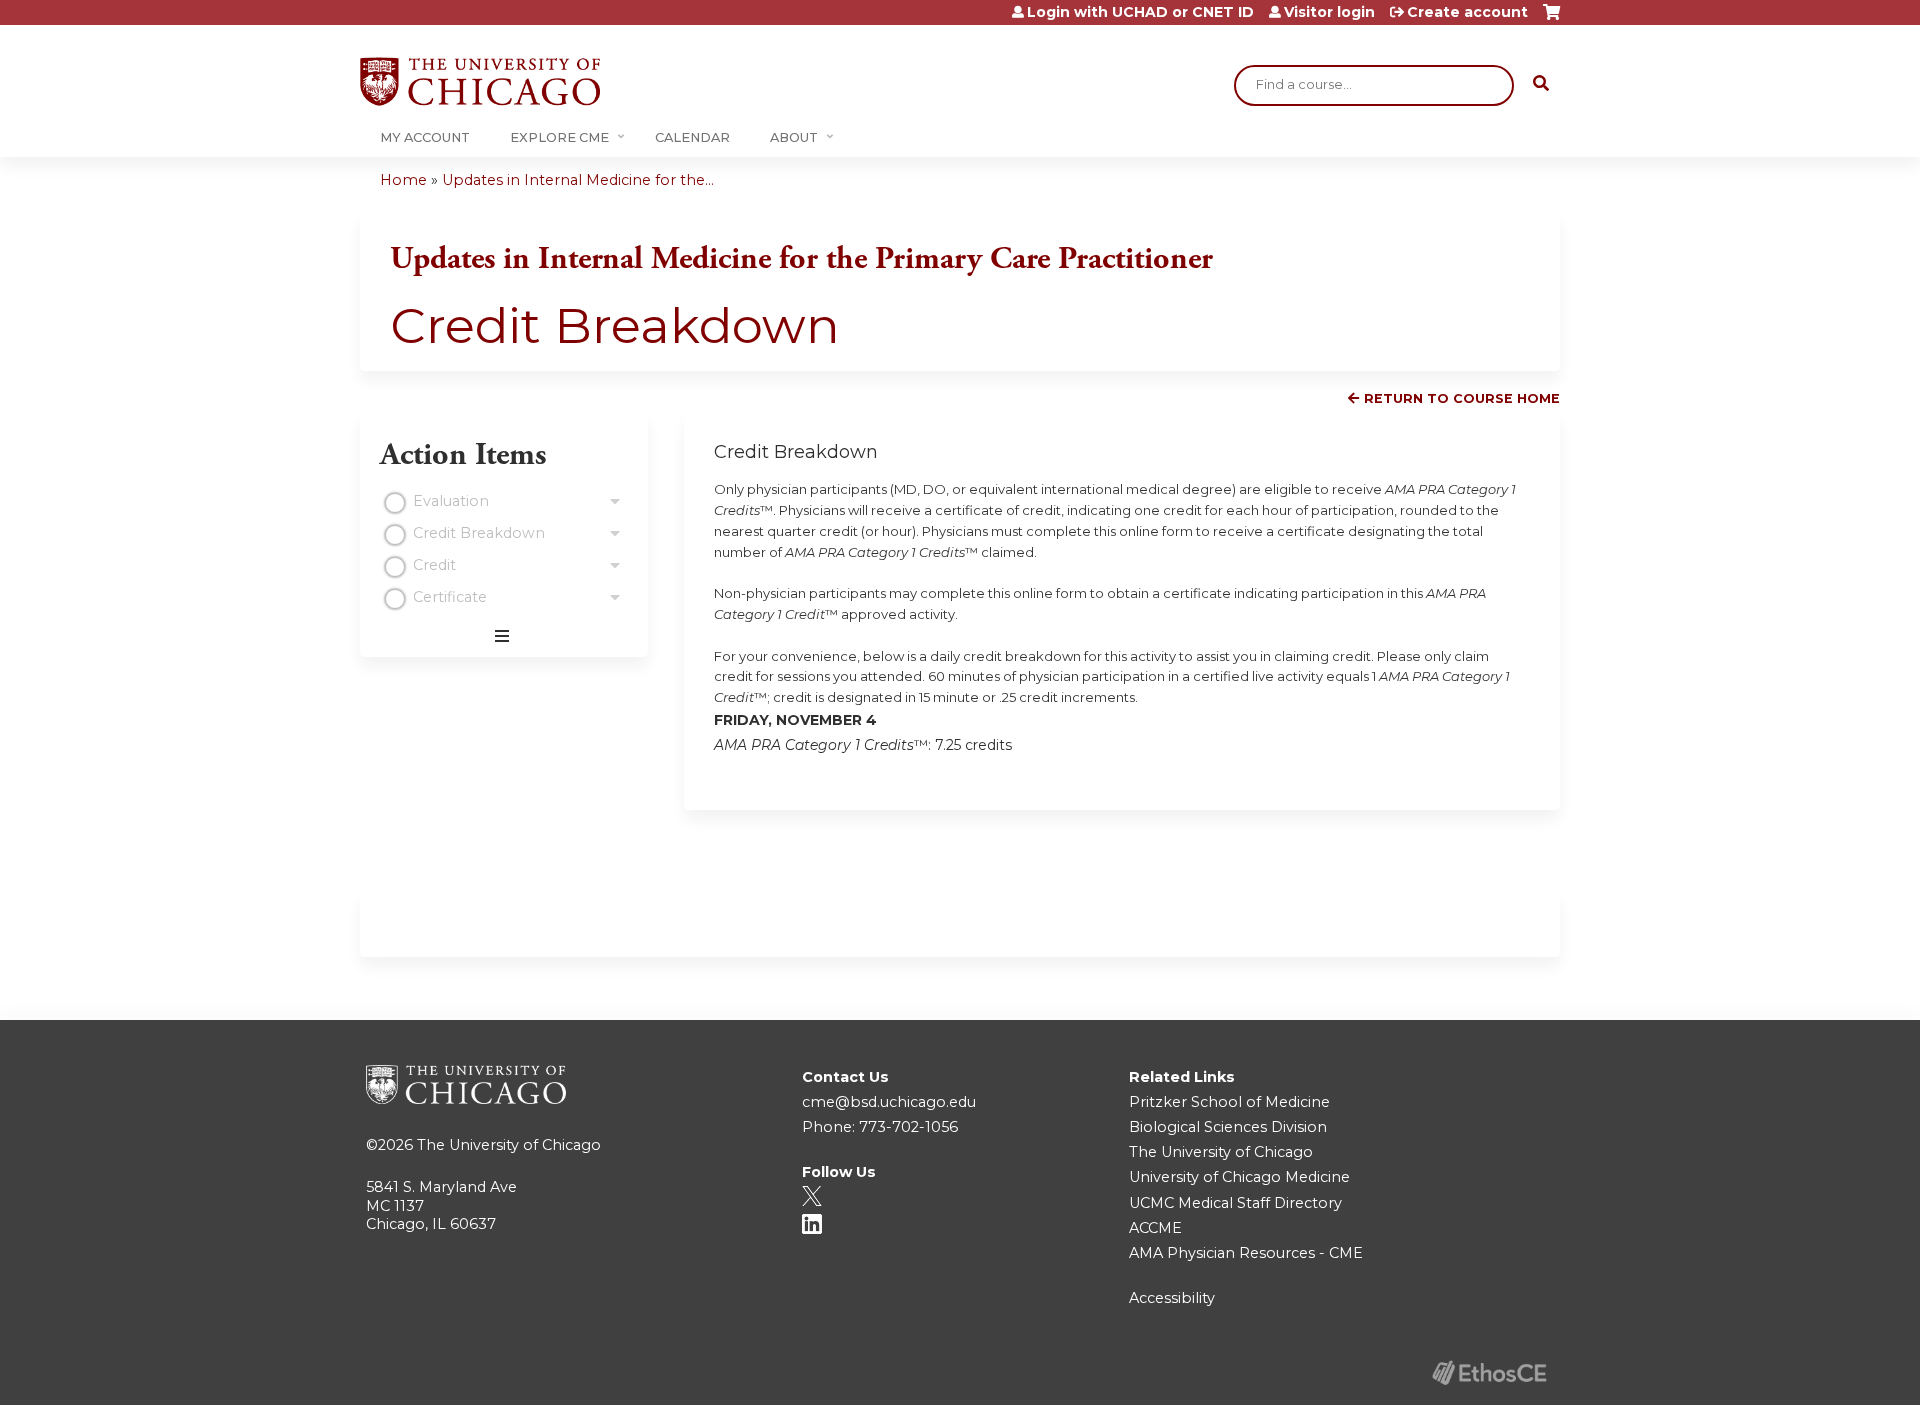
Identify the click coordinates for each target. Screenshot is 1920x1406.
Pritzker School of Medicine (1229, 1102)
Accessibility (1172, 1298)
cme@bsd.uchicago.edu (889, 1102)
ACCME (1155, 1228)
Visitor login (1329, 12)
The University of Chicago (509, 1145)
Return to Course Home (1462, 398)
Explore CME (559, 137)
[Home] (480, 81)
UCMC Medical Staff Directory (1235, 1203)
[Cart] (1551, 19)
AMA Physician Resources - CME (1246, 1253)
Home (403, 180)
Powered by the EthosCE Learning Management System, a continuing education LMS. (1489, 1372)
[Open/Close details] (615, 502)
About (794, 137)
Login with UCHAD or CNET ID (1140, 12)
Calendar (692, 137)
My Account (425, 137)
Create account (1467, 12)
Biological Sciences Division (1228, 1127)
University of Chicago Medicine (1239, 1177)
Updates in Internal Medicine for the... (578, 180)
